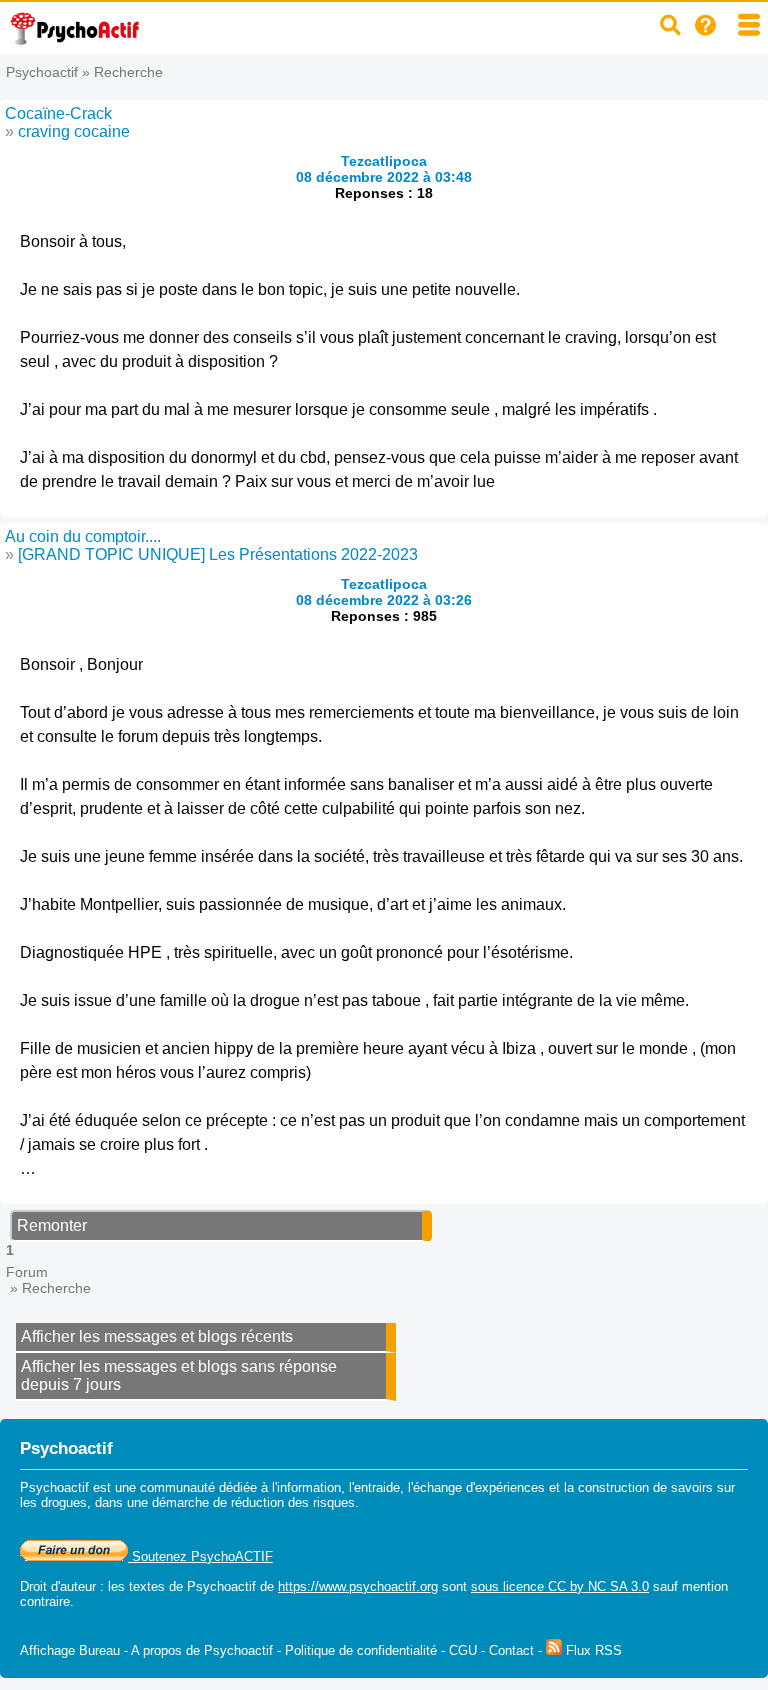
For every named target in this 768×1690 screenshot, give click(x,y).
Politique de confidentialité (361, 1650)
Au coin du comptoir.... (83, 536)
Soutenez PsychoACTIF (200, 1556)
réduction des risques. (295, 1502)
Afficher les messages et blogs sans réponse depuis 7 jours (179, 1375)
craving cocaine (74, 131)
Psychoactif (42, 72)
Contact (511, 1650)
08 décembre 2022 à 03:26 (384, 600)
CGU (463, 1650)
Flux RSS (592, 1650)
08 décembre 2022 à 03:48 (384, 177)
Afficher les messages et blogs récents (157, 1336)
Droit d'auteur (58, 1586)
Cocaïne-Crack (58, 113)
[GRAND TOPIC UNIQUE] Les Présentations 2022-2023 (218, 554)
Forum (27, 1272)
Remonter (52, 1225)
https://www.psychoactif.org (358, 1586)
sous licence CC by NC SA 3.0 (560, 1586)
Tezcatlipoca (384, 161)
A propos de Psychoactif (202, 1650)
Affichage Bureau (70, 1650)
